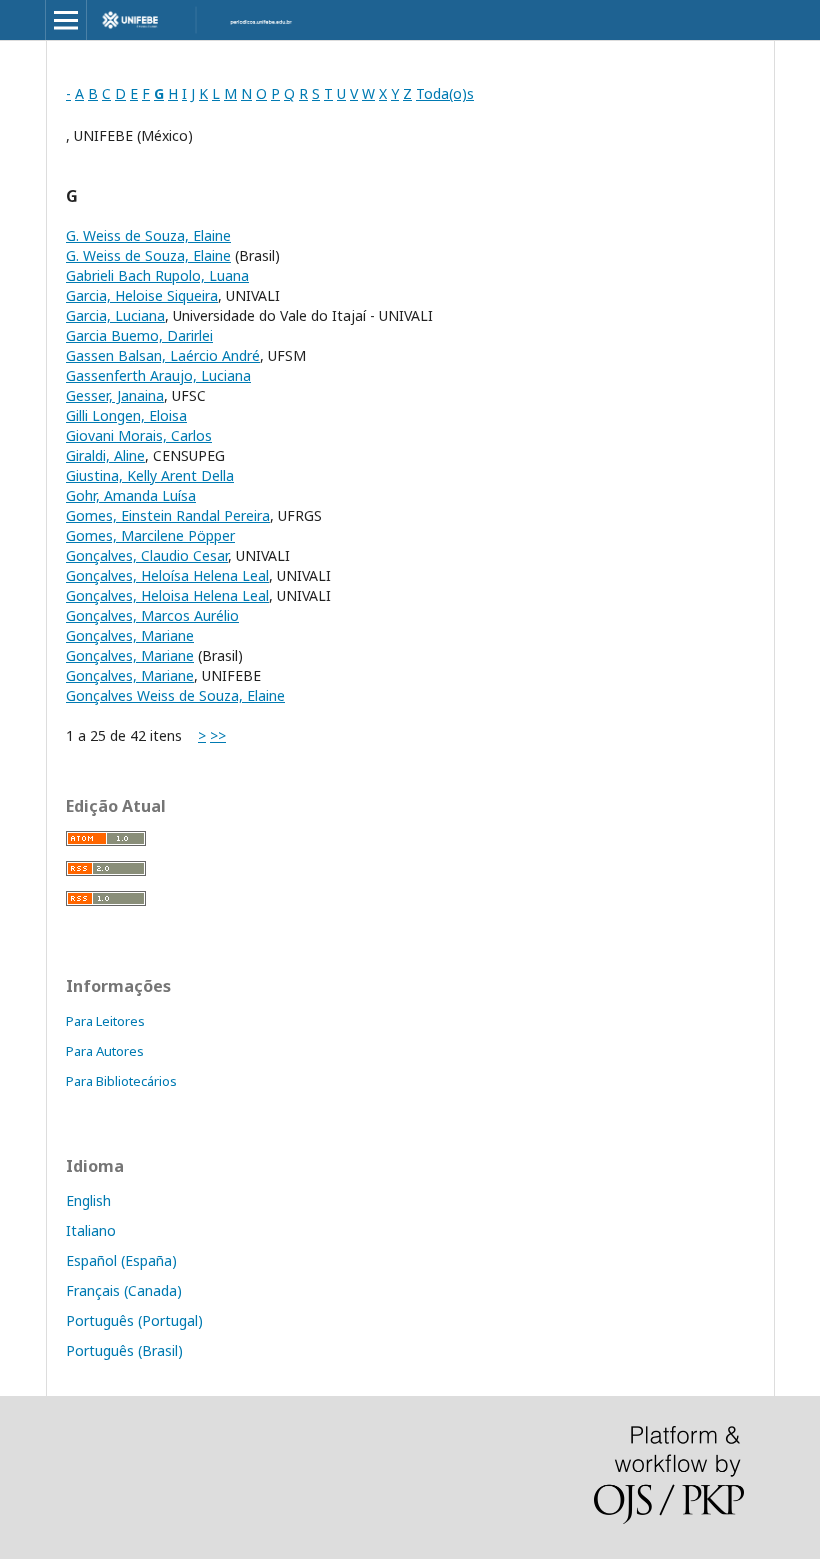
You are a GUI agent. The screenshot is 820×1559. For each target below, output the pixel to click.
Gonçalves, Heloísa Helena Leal (167, 575)
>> (218, 735)
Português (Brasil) (124, 1350)
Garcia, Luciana (115, 315)
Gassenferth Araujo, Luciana (158, 375)
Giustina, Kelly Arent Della (150, 475)
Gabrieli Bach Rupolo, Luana (157, 275)
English (88, 1200)
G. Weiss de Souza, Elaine (148, 235)
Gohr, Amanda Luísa (131, 495)
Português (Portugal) (134, 1320)
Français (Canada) (124, 1290)
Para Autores (105, 1051)
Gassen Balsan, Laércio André (163, 355)
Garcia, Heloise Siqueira (142, 295)
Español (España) (121, 1260)
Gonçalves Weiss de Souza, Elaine (175, 695)
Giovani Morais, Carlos (139, 435)
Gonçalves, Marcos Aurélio (152, 615)
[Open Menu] (66, 20)
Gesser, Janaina (115, 395)
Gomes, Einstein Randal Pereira (168, 515)
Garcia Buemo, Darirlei (139, 335)
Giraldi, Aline (105, 455)
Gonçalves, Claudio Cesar (147, 555)
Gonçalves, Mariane (130, 635)
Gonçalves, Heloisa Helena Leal (167, 595)
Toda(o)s (445, 93)
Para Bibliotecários (121, 1081)
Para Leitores (105, 1021)
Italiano (91, 1230)
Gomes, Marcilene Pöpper (150, 535)
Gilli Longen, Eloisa (126, 415)
